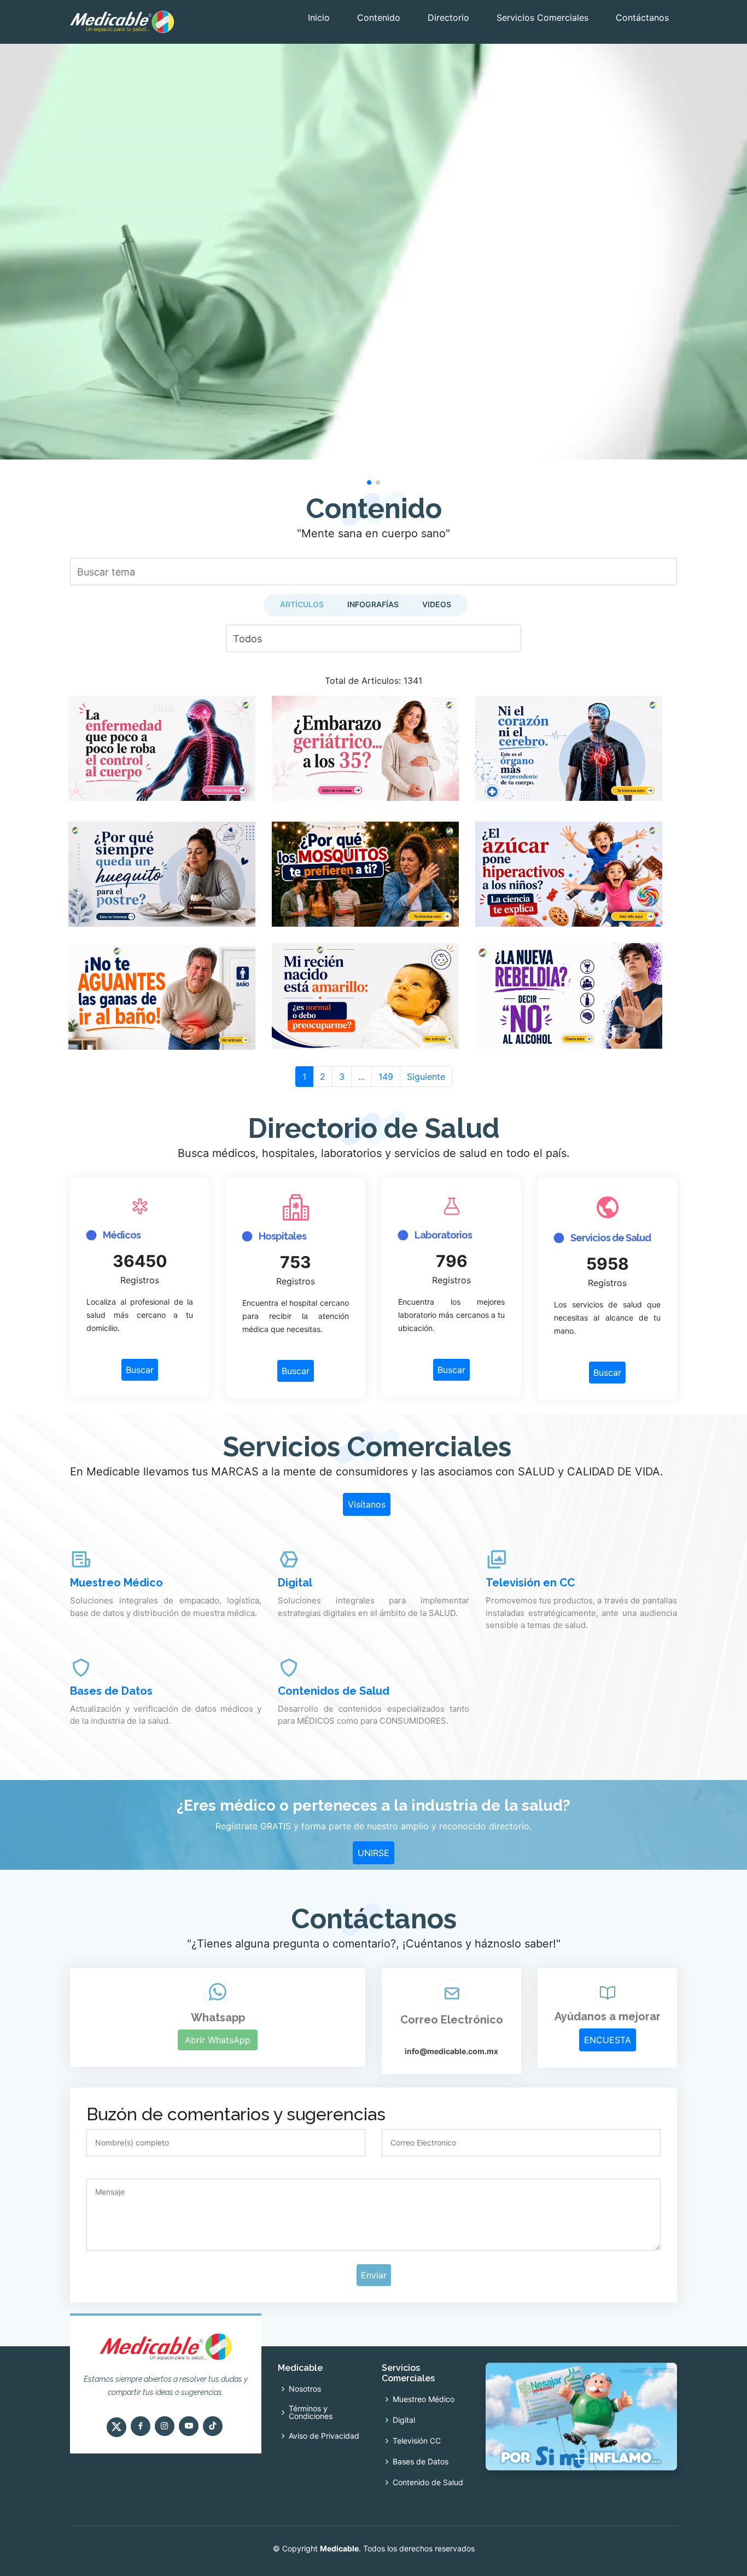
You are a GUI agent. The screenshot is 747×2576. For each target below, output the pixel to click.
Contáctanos (642, 18)
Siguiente (426, 1077)
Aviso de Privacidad (324, 2436)
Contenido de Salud (428, 2482)
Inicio (319, 18)
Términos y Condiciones (311, 2412)
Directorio (448, 18)
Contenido (379, 18)
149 (386, 1077)
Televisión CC (417, 2441)
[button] (369, 482)
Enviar (374, 2275)
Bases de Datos (421, 2462)
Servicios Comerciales (542, 18)
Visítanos (367, 1504)
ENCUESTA (608, 2040)
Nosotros (305, 2389)
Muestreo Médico (424, 2399)
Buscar (140, 1370)
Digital (404, 2420)
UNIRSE (373, 1853)
